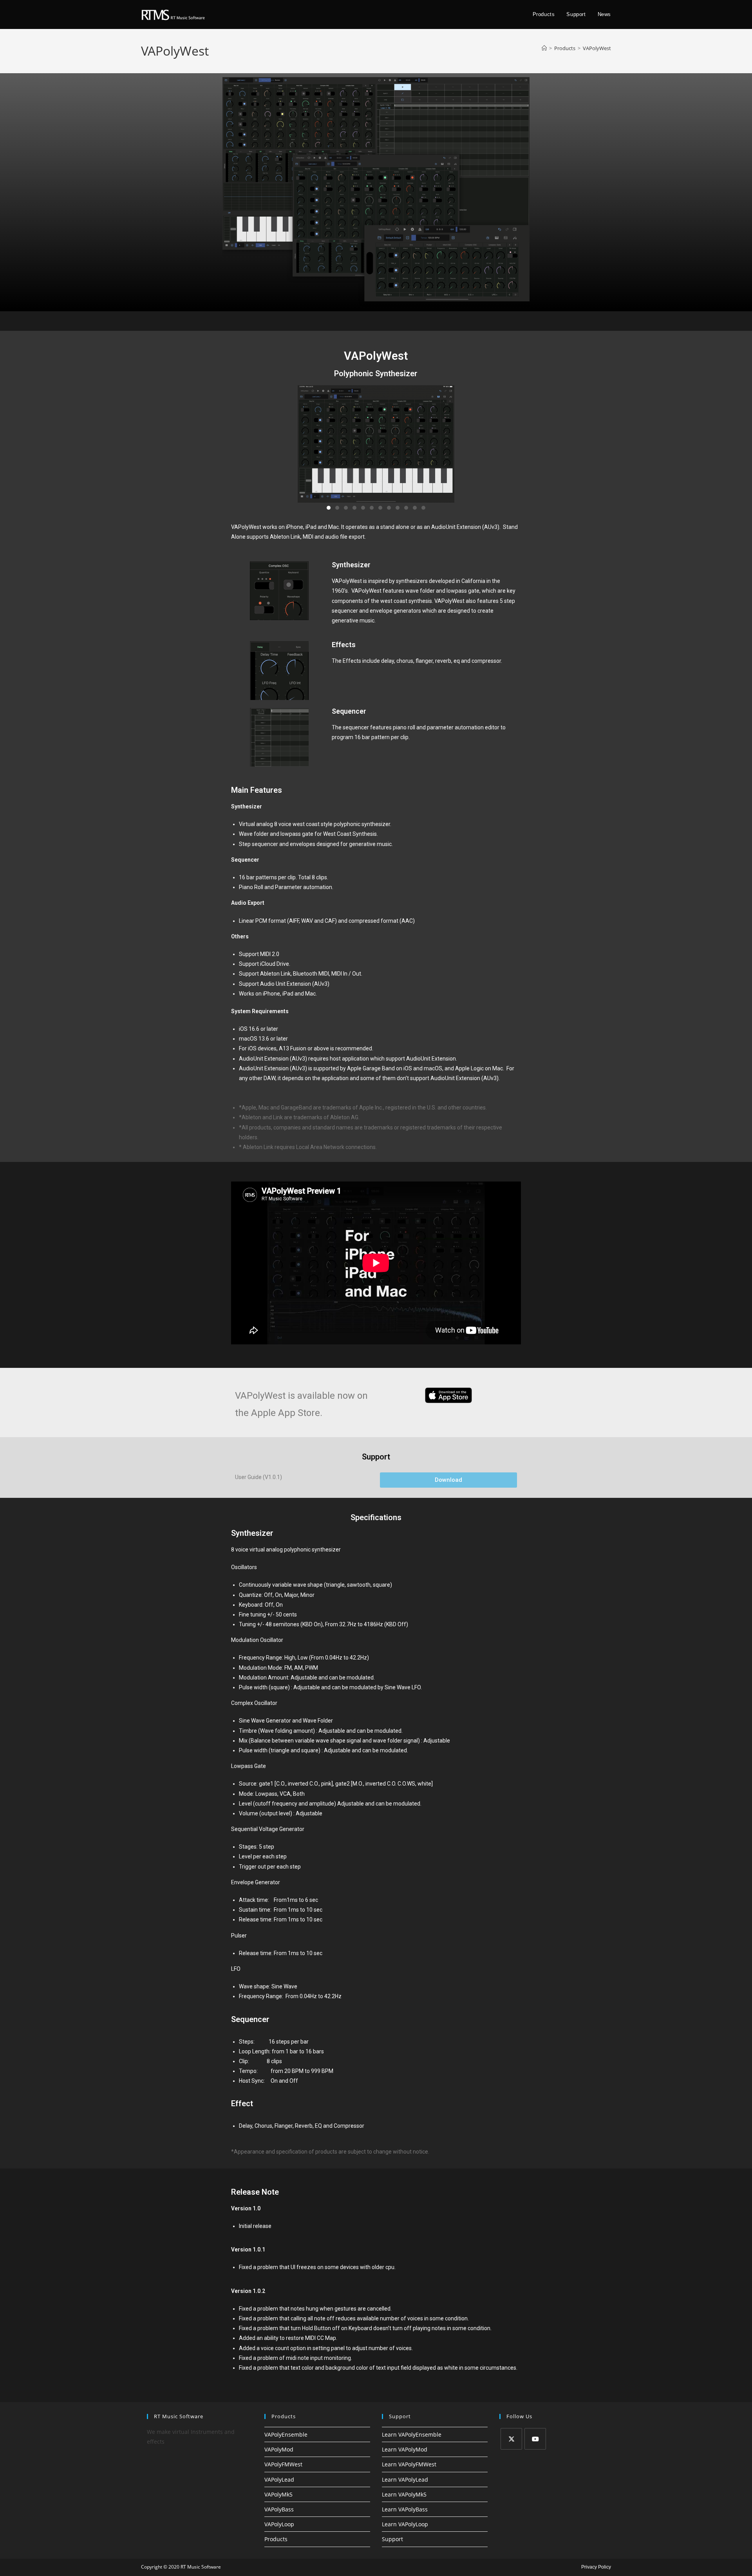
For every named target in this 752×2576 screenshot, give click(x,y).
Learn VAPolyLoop (405, 2524)
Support (392, 2539)
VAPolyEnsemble (286, 2434)
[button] (329, 508)
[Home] (544, 48)
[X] (511, 2439)
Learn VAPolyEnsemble (412, 2434)
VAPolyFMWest (283, 2464)
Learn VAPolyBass (405, 2509)
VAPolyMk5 (278, 2494)
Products (276, 2539)
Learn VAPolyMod (405, 2449)
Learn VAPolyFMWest (409, 2464)
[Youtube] (535, 2439)
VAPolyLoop (279, 2524)
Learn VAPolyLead (405, 2479)
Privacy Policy (596, 2567)
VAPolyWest (597, 48)
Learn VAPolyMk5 (404, 2494)
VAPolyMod (279, 2449)
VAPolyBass (279, 2509)
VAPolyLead (279, 2479)
